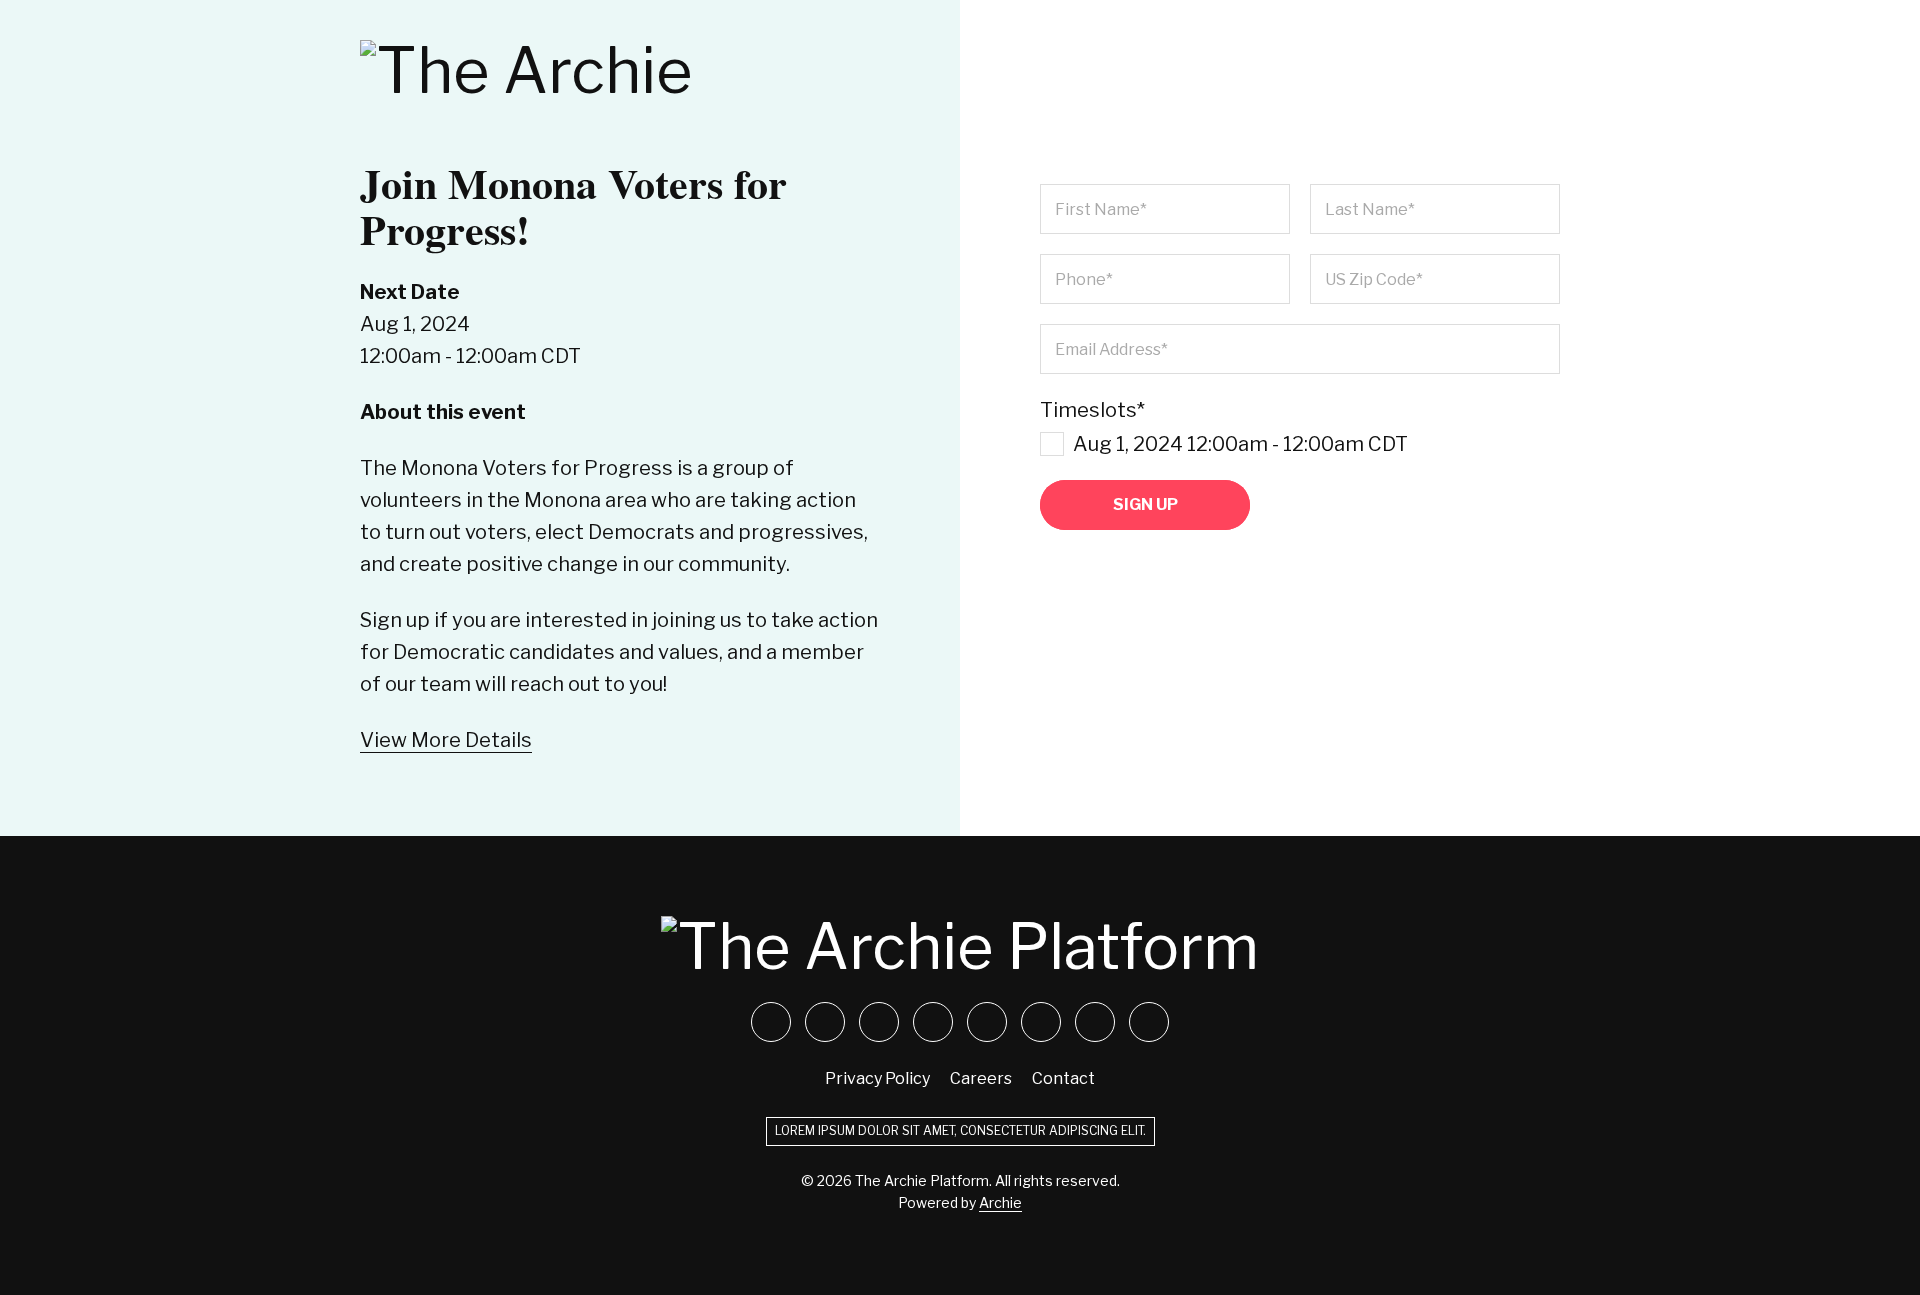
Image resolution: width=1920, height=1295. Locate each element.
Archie (1000, 1202)
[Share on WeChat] (1095, 1022)
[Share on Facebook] (825, 1022)
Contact (1063, 1078)
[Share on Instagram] (879, 1022)
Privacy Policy (877, 1078)
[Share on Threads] (1149, 1022)
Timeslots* (1224, 427)
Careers (981, 1078)
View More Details (446, 740)
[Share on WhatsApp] (1041, 1022)
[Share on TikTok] (987, 1022)
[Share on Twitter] (771, 1022)
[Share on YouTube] (933, 1022)
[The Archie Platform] (620, 71)
